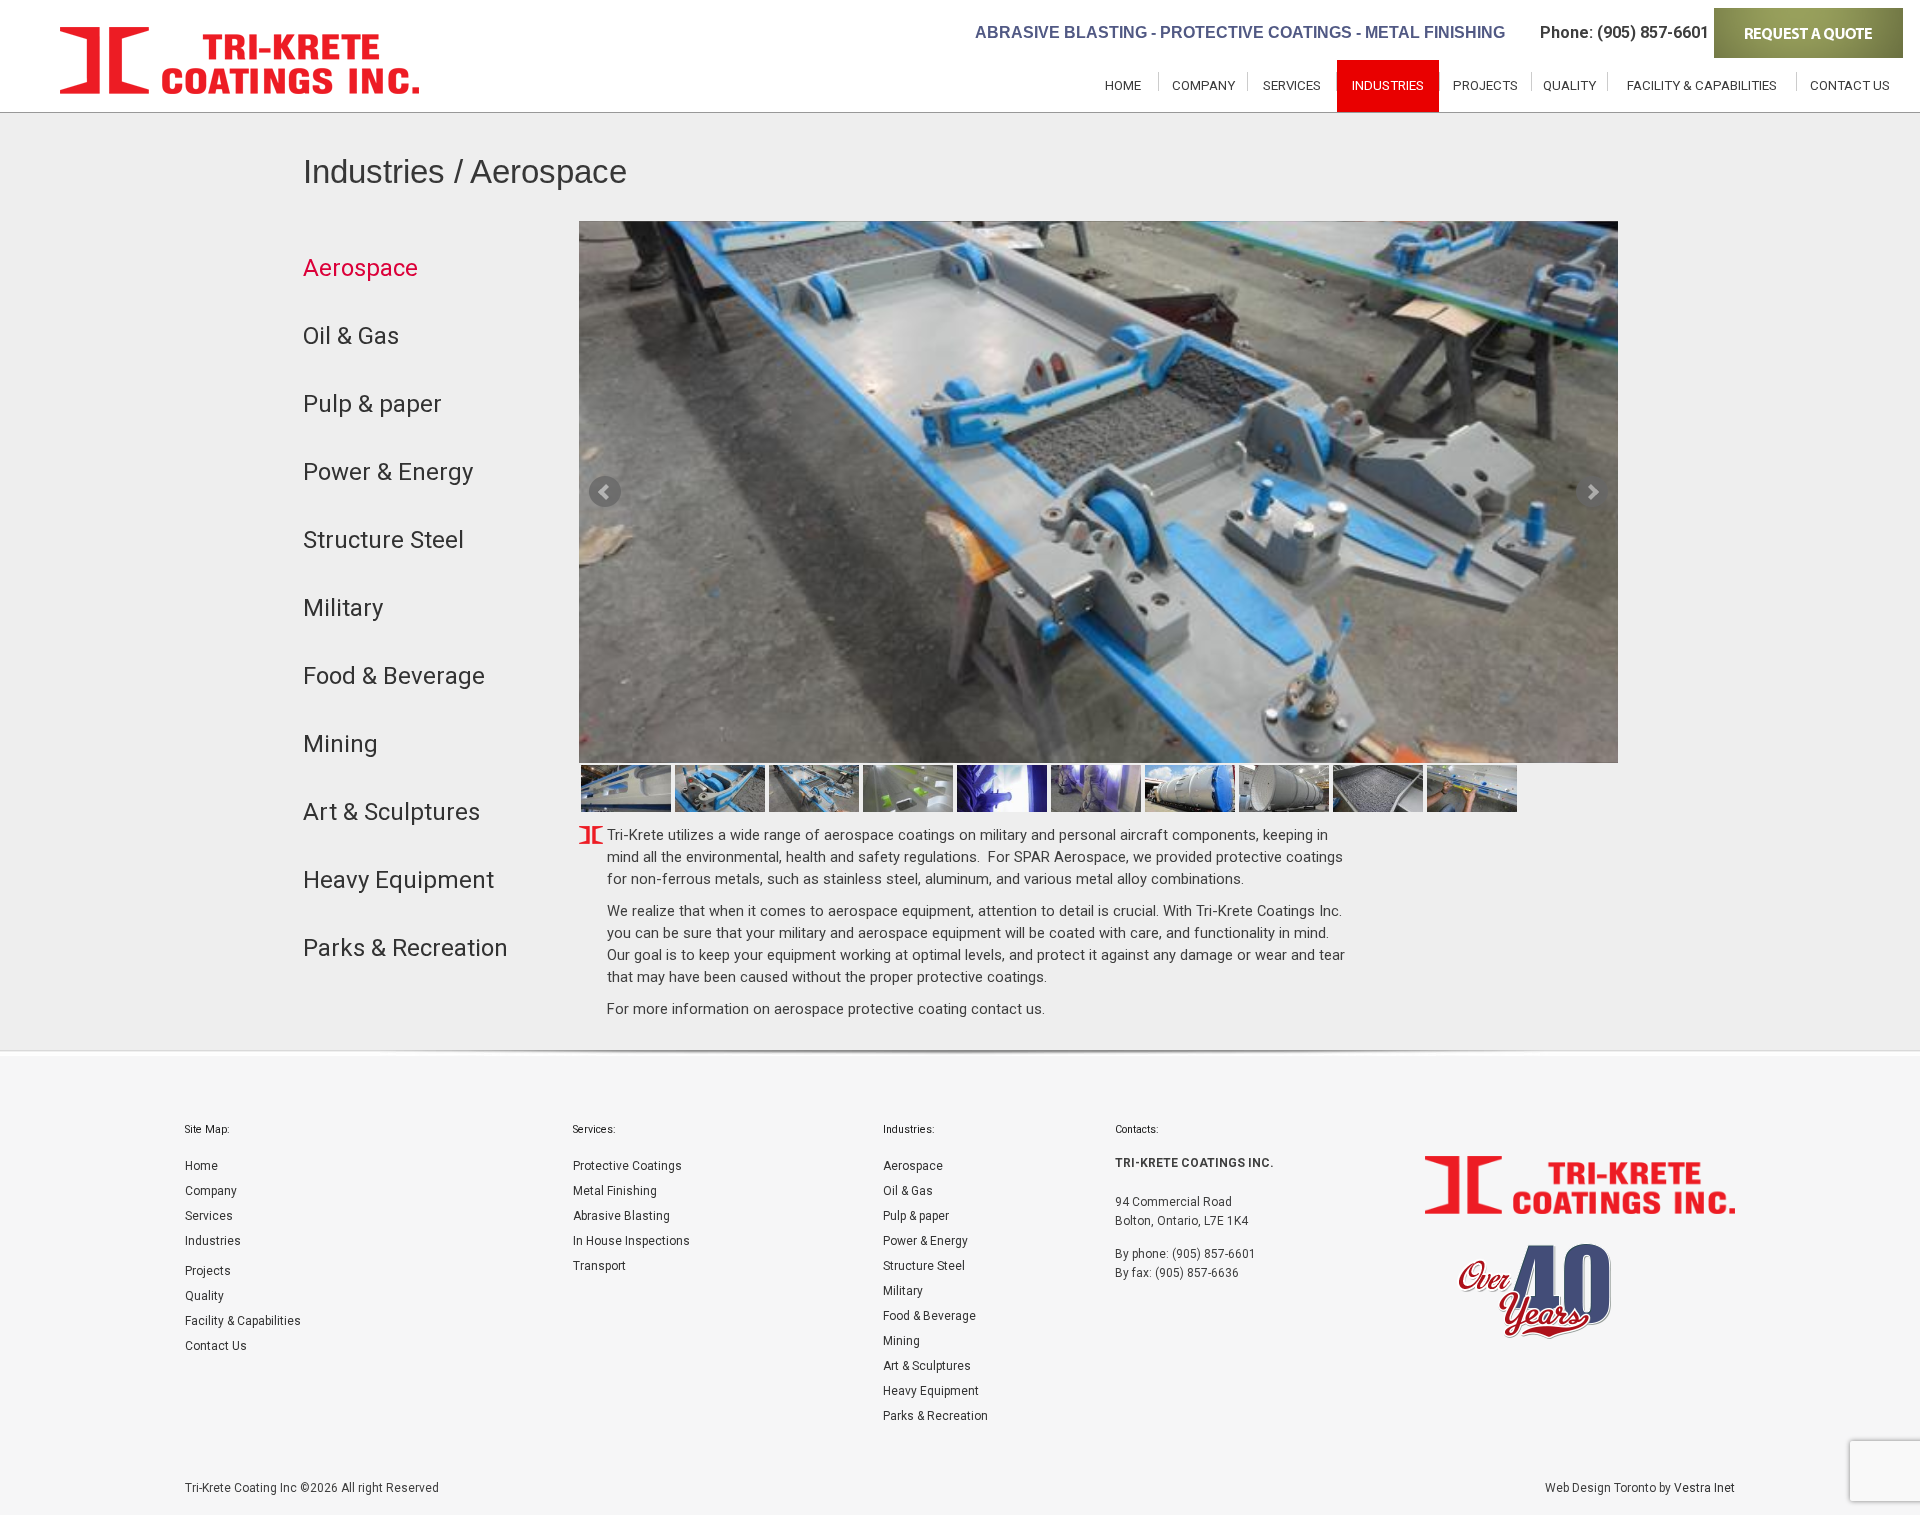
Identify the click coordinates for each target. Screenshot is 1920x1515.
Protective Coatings (627, 1166)
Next (1592, 492)
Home (1123, 85)
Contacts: (1137, 1129)
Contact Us (1850, 85)
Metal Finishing (615, 1191)
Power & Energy (925, 1241)
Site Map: (207, 1129)
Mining (901, 1341)
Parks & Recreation (935, 1416)
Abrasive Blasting (621, 1216)
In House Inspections (631, 1241)
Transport (599, 1266)
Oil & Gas (908, 1191)
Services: (594, 1129)
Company (1203, 85)
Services (1292, 85)
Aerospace (913, 1166)
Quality (1569, 85)
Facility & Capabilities (1702, 85)
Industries (1388, 85)
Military (903, 1291)
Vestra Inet (1704, 1488)
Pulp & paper (916, 1216)
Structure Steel (924, 1266)
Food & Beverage (929, 1316)
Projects (1485, 85)
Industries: (909, 1129)
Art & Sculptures (927, 1366)
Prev (605, 492)
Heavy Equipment (931, 1391)
